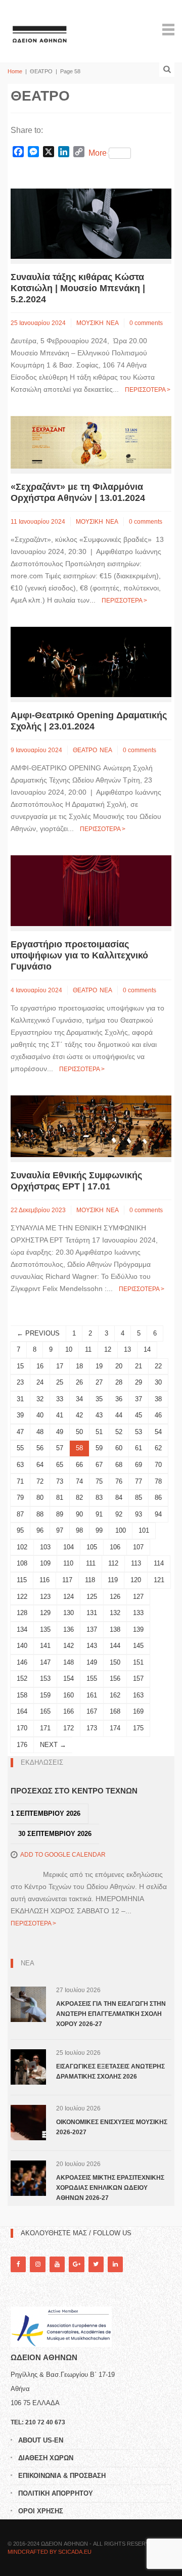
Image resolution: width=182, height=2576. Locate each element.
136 (69, 1629)
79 (20, 1498)
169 (138, 1711)
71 (20, 1481)
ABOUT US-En (41, 2440)
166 (69, 1711)
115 (22, 1580)
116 (44, 1580)
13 (127, 1349)
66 (79, 1465)
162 (115, 1695)
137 (92, 1629)
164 (22, 1711)
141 (45, 1646)
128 (22, 1613)
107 (138, 1547)
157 (138, 1678)
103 (45, 1547)
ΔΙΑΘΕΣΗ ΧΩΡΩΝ (46, 2458)
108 (22, 1563)
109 (45, 1563)
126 (115, 1597)
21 (139, 1366)
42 (79, 1415)
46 (158, 1415)
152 (22, 1678)
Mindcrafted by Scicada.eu (50, 2552)
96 (40, 1530)
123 (45, 1597)
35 (99, 1399)
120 (136, 1580)
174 (115, 1728)
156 (115, 1678)
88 (40, 1514)
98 (79, 1530)
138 (115, 1629)
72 (40, 1481)
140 (22, 1646)
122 (22, 1597)
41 (60, 1415)
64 (40, 1465)
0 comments (146, 323)
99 (99, 1530)
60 (119, 1448)
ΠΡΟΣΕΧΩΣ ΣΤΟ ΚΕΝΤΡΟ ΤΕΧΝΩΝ (74, 1791)
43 (99, 1415)
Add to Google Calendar (63, 1855)
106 (115, 1547)
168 (115, 1711)
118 (90, 1580)
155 (92, 1678)
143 (92, 1646)
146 (22, 1662)
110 (68, 1563)
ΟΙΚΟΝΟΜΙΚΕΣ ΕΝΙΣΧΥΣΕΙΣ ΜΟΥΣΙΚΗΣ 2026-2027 (112, 2127)
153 (45, 1678)
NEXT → (53, 1745)
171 (45, 1728)
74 (79, 1481)
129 (45, 1613)
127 (138, 1597)
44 (119, 1415)
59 (99, 1448)
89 (60, 1514)
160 (69, 1695)
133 (138, 1613)
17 (60, 1366)
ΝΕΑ (112, 323)
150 (115, 1662)
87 (20, 1514)
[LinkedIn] (115, 2264)
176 (22, 1745)
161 (92, 1695)
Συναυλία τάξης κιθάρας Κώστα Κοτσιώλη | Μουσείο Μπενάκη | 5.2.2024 (78, 288)
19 (99, 1366)
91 (99, 1514)
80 (40, 1498)
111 (91, 1563)
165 (45, 1711)
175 (138, 1728)
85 (139, 1498)
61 (139, 1448)
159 (45, 1695)
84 (119, 1498)
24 (40, 1382)
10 (69, 1349)
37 (139, 1399)
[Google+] (76, 2264)
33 (60, 1399)
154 (69, 1678)
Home (15, 71)
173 (92, 1728)
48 (40, 1432)
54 (158, 1432)
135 (45, 1629)
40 (40, 1415)
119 (113, 1580)
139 (138, 1629)
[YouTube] (57, 2264)
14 (147, 1349)
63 (20, 1465)
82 (79, 1498)
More (98, 153)
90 (79, 1514)
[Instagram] (37, 2264)
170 (22, 1728)
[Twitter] (96, 2264)
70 (158, 1465)
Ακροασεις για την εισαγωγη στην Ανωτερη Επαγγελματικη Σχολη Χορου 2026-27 (111, 2014)
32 (40, 1399)
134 (22, 1629)
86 (158, 1498)
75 (99, 1481)
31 (20, 1399)
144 (115, 1646)
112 (113, 1563)
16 (40, 1366)
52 (119, 1432)
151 (138, 1662)
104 (69, 1547)
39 (20, 1415)
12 (108, 1349)
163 (138, 1695)
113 (136, 1563)
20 (119, 1366)
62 (158, 1448)
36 (119, 1399)
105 (92, 1547)
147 (45, 1662)
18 (79, 1366)
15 (20, 1366)
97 (60, 1530)
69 (139, 1465)
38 (158, 1399)
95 (20, 1530)
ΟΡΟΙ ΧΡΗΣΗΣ (41, 2511)
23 (20, 1382)
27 (99, 1382)
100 (121, 1530)
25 (60, 1382)
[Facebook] (18, 2264)
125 (92, 1597)
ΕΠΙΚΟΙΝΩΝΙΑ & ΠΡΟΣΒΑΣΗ (62, 2476)
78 (158, 1481)
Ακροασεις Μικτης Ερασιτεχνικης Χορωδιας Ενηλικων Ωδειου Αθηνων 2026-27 (110, 2188)
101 (144, 1530)
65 (60, 1465)
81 (60, 1498)
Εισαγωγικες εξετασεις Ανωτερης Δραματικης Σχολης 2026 (110, 2072)
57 (60, 1448)
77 (139, 1481)
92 (119, 1514)
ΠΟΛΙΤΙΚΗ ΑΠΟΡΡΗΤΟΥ (56, 2493)
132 (115, 1613)
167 (92, 1711)
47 (20, 1432)
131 (92, 1613)
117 (67, 1580)
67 (99, 1465)
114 (159, 1563)
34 (79, 1399)
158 (22, 1695)
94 (158, 1514)
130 (69, 1613)
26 (79, 1382)
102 (22, 1547)
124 (69, 1597)
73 (60, 1481)
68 (119, 1465)
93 (139, 1514)
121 (159, 1580)
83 (99, 1498)
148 (69, 1662)
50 (79, 1432)
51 (99, 1432)
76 (119, 1481)
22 (158, 1366)
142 (69, 1646)
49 (60, 1432)
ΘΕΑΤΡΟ (85, 750)
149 (92, 1662)
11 (88, 1349)
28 (119, 1382)
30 (158, 1382)
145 (138, 1646)
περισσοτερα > (148, 390)
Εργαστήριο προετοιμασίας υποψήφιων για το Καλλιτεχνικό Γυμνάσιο (79, 955)
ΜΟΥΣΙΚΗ (90, 323)
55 (20, 1448)
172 (69, 1728)
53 (139, 1432)
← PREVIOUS (38, 1333)
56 (40, 1448)
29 (139, 1382)
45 (139, 1415)
